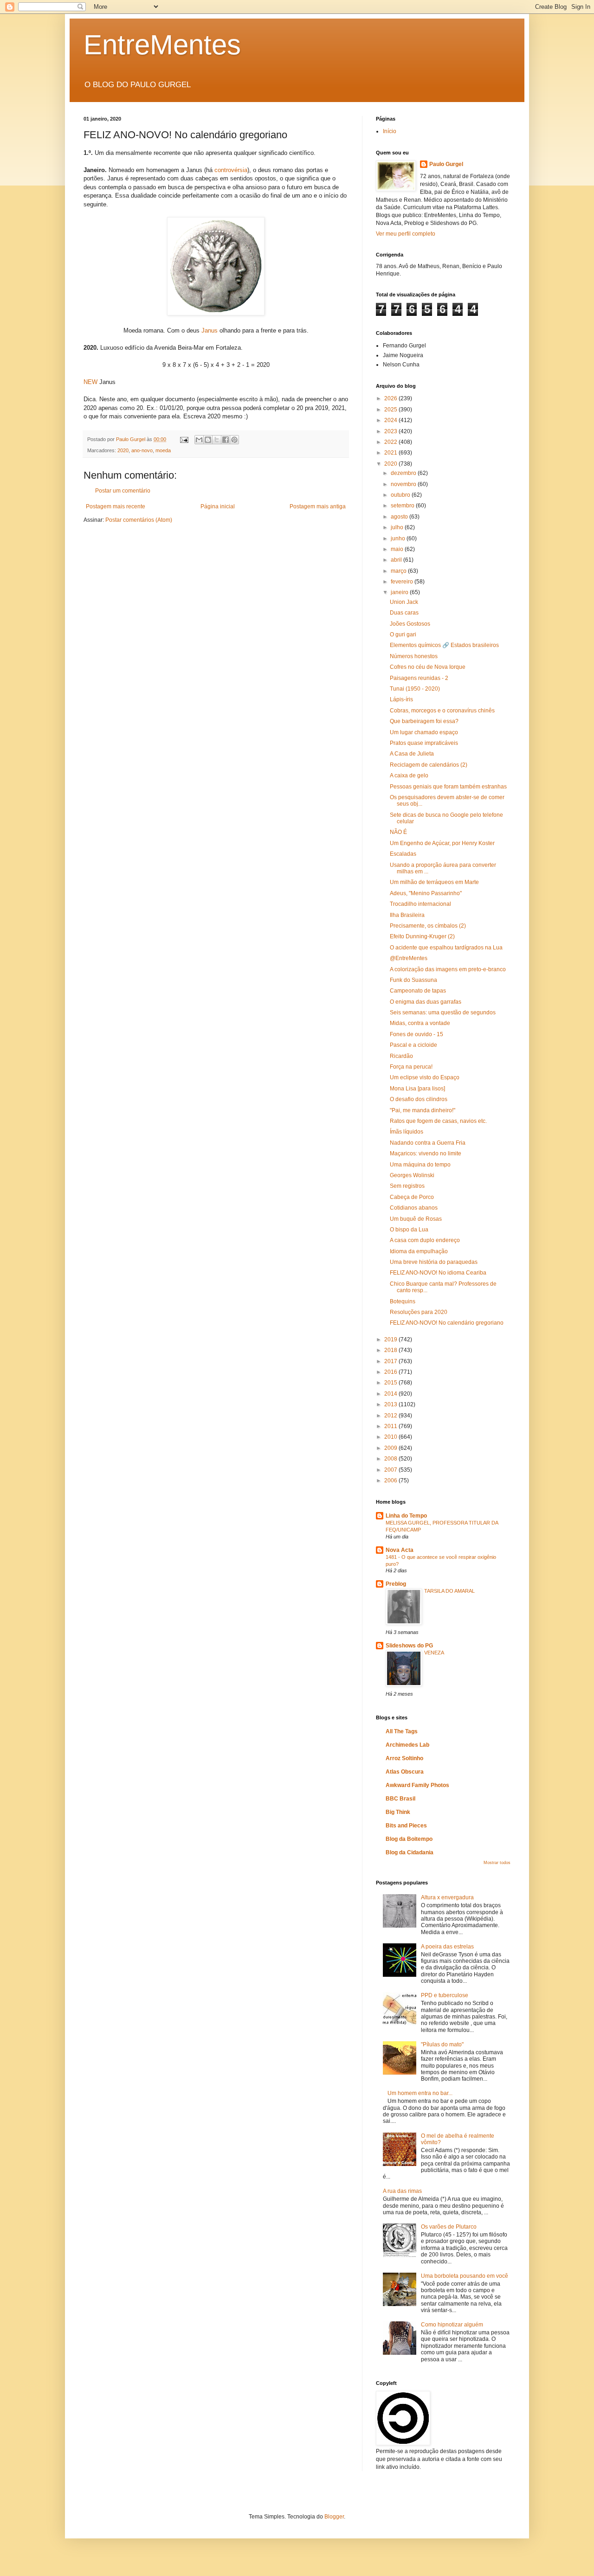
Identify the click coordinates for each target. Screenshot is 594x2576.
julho (398, 527)
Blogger (334, 2517)
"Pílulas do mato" (442, 2044)
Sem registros (407, 1186)
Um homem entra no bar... (420, 2093)
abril (397, 560)
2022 (391, 442)
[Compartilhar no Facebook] (226, 440)
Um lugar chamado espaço (424, 732)
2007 (391, 1470)
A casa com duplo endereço (425, 1240)
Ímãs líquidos (407, 1132)
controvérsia (231, 170)
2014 (391, 1394)
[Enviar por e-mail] (199, 440)
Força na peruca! (411, 1067)
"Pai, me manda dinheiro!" (423, 1110)
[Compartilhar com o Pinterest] (234, 440)
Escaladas (403, 854)
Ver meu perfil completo (406, 234)
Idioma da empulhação (419, 1251)
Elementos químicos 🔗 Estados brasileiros (444, 645)
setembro (403, 506)
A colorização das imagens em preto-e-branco (448, 969)
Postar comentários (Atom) (139, 520)
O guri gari (403, 634)
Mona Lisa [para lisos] (417, 1089)
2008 (391, 1459)
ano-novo (142, 450)
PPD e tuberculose (445, 1995)
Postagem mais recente (116, 506)
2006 (391, 1480)
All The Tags (402, 1731)
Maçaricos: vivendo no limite (426, 1153)
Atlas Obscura (405, 1772)
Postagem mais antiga (318, 506)
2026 (391, 398)
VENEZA (434, 1653)
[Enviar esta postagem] (184, 439)
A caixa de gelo (409, 775)
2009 (391, 1448)
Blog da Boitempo (409, 1839)
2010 (391, 1437)
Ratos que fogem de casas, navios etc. (438, 1121)
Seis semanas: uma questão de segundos (443, 1012)
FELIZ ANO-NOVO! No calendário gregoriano (447, 1323)
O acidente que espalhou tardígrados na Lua (446, 948)
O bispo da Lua (409, 1230)
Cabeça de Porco (412, 1197)
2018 (391, 1350)
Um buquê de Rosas (416, 1219)
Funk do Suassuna (413, 980)
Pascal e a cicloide (413, 1045)
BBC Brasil (400, 1799)
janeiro (400, 592)
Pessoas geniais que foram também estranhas (448, 787)
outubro (401, 495)
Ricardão (401, 1056)
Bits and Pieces (406, 1826)
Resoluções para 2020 (419, 1312)
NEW (90, 382)
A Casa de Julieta (412, 754)
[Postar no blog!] (208, 440)
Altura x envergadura (447, 1897)
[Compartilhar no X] (217, 440)
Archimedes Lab (407, 1745)
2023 (391, 431)
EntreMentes (162, 45)
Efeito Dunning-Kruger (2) (422, 936)
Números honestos (414, 656)
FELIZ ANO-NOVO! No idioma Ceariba (438, 1273)
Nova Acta (400, 1550)
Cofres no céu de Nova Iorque (428, 667)
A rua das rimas (402, 2191)
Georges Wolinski (412, 1175)
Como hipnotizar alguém (452, 2325)
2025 (391, 410)
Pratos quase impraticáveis (424, 743)
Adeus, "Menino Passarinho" (426, 893)
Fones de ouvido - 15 (416, 1034)
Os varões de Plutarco (449, 2227)
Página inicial (218, 506)
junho (399, 538)
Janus (210, 330)
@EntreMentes (409, 958)
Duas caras (404, 613)
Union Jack (404, 602)
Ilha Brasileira (407, 915)
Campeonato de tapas (418, 991)
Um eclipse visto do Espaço (425, 1077)
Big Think (398, 1812)
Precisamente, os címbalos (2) (428, 926)
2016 (391, 1372)
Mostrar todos (497, 1863)
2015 (391, 1383)
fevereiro (403, 582)
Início (390, 131)
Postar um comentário (123, 491)
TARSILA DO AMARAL (449, 1591)
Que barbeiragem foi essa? (424, 721)
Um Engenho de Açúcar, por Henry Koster (442, 843)
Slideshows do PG (409, 1646)
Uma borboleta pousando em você (465, 2276)
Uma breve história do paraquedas (434, 1262)
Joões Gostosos (410, 624)
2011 (391, 1426)
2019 (391, 1339)
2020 (123, 450)
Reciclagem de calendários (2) (429, 765)
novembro (404, 484)
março (399, 571)
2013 (391, 1404)
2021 (391, 453)
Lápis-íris (401, 699)
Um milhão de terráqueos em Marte (434, 882)
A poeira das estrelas (447, 1947)
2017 (391, 1361)
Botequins (403, 1301)
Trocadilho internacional (420, 904)
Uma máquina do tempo (420, 1165)
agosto (400, 517)
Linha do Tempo (406, 1516)
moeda (163, 450)
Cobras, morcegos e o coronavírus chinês (442, 711)
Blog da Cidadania (410, 1852)
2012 (391, 1416)
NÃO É (398, 832)
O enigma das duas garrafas (426, 1002)
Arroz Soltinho (404, 1758)
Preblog (396, 1584)
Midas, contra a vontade (420, 1023)
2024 (391, 420)
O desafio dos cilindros (419, 1099)
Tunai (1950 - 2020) (415, 689)
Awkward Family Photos (417, 1785)
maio (398, 549)
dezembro (404, 473)
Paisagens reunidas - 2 (419, 678)
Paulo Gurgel (446, 164)
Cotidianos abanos (414, 1208)
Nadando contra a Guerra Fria (428, 1143)
